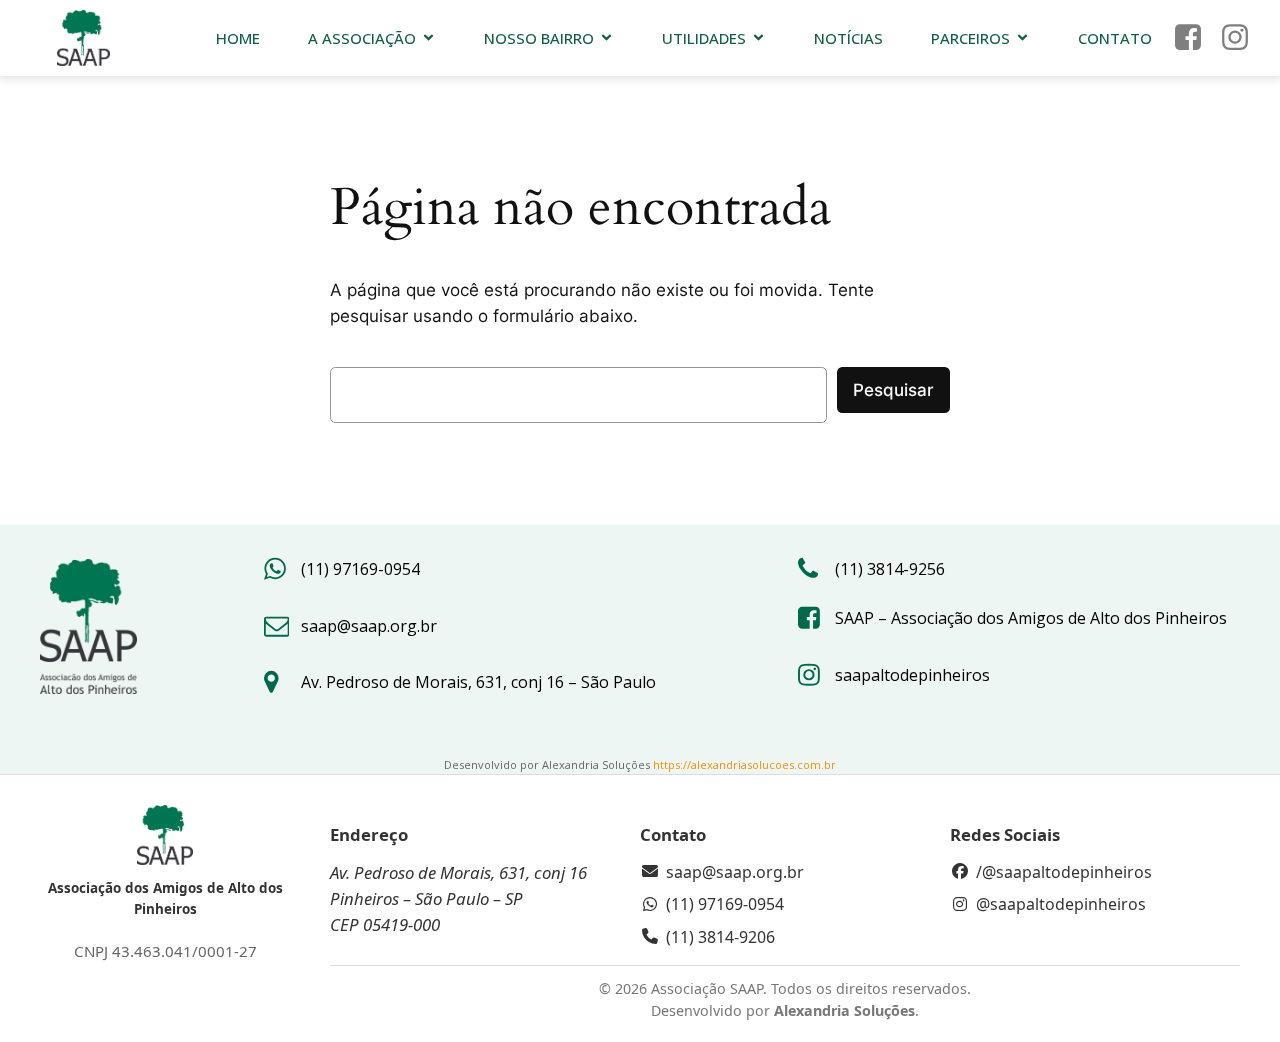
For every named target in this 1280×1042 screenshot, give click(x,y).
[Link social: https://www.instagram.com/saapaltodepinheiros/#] (1242, 38)
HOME (238, 38)
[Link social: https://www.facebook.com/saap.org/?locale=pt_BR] (1195, 38)
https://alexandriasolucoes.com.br (744, 764)
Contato (1115, 38)
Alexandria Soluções (844, 1010)
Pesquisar (893, 390)
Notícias (848, 38)
